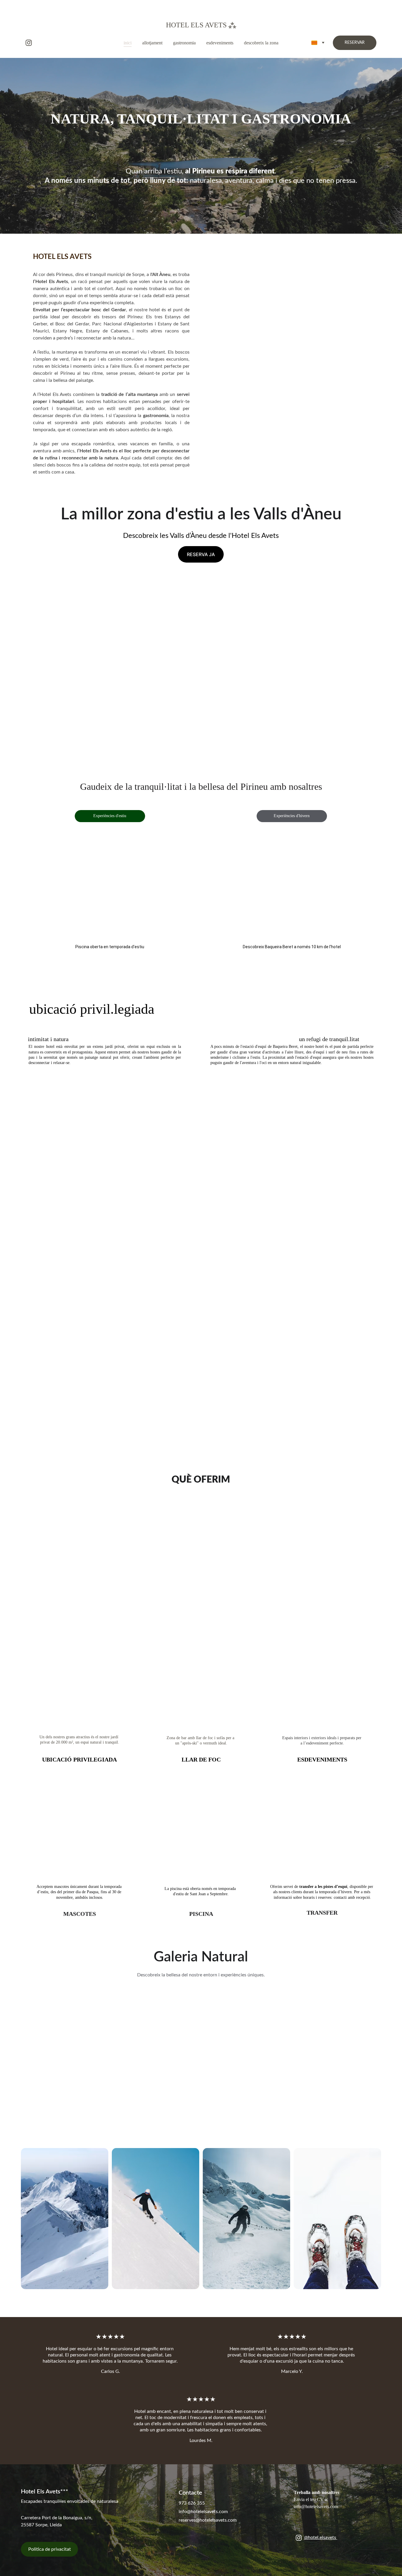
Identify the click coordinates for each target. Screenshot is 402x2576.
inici (128, 43)
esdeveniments (220, 43)
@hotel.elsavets (321, 2537)
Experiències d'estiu (110, 816)
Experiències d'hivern (292, 816)
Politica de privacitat (50, 2549)
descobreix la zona (261, 43)
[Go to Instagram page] (29, 43)
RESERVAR (355, 43)
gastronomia (184, 43)
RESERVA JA (201, 554)
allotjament (152, 43)
